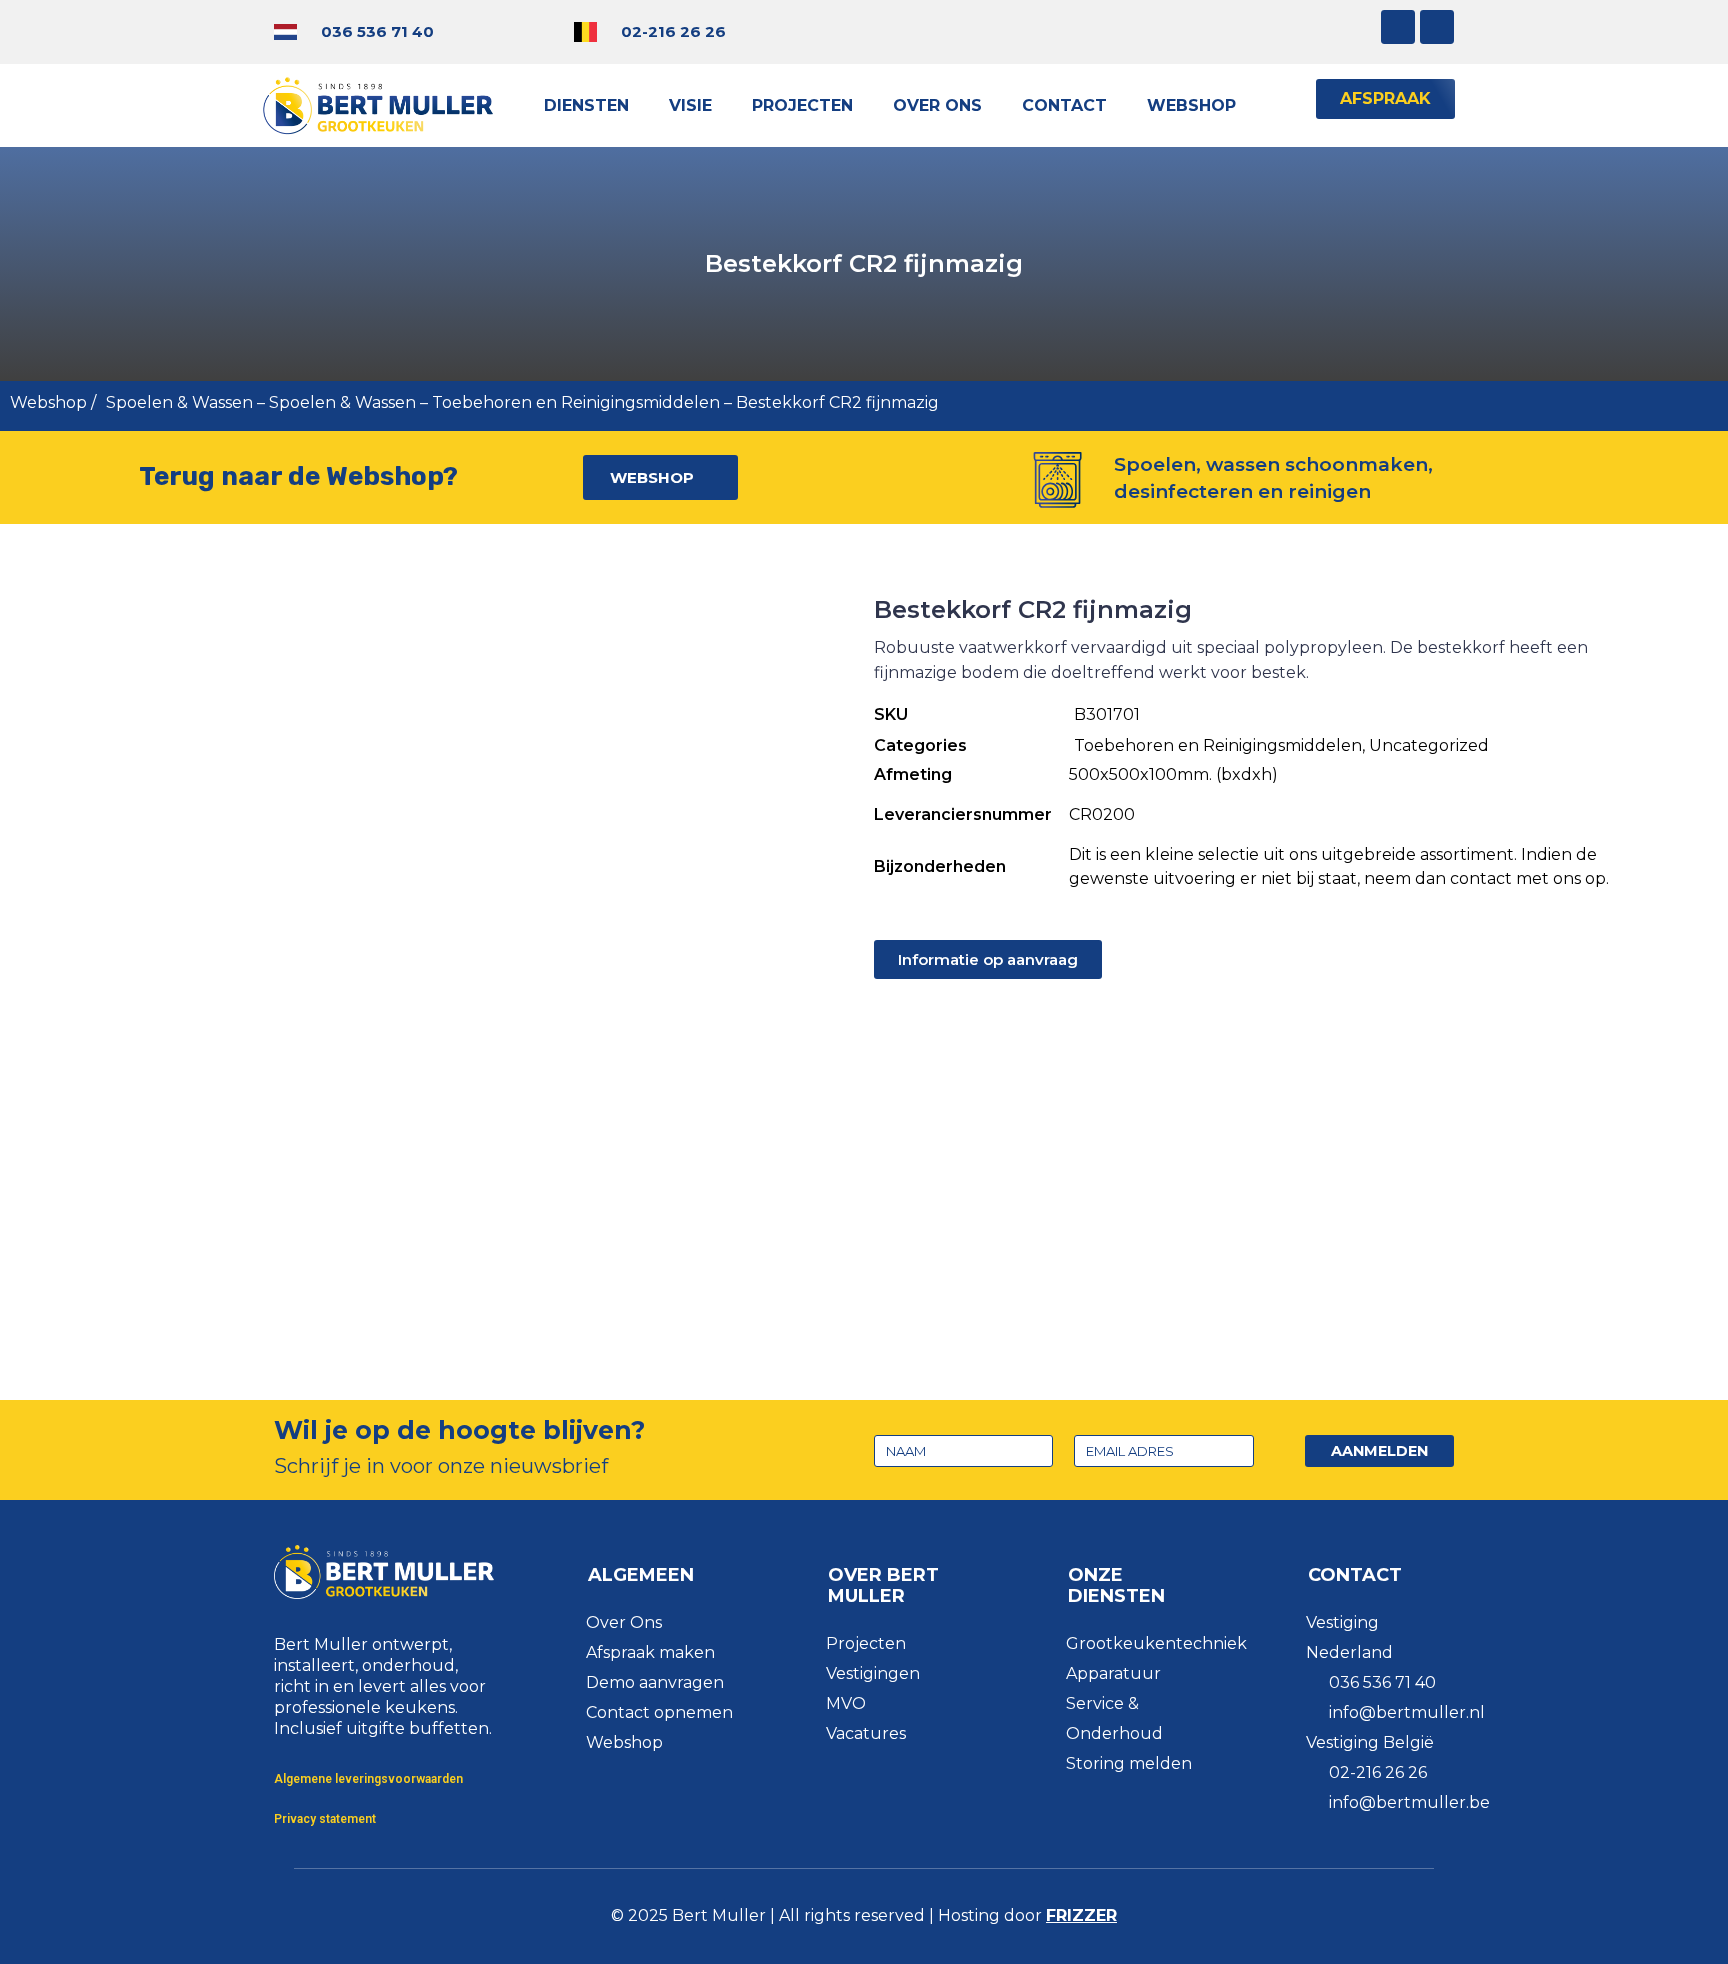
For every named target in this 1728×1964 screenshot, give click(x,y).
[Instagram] (1398, 27)
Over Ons (937, 105)
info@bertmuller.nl (1407, 1712)
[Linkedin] (1437, 27)
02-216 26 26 (673, 31)
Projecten (802, 105)
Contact (1064, 105)
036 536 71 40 (377, 31)
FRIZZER (1081, 1915)
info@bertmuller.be (1409, 1802)
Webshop (1191, 105)
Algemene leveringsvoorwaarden (368, 1779)
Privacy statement (325, 1819)
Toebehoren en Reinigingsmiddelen (576, 402)
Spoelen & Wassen (179, 402)
